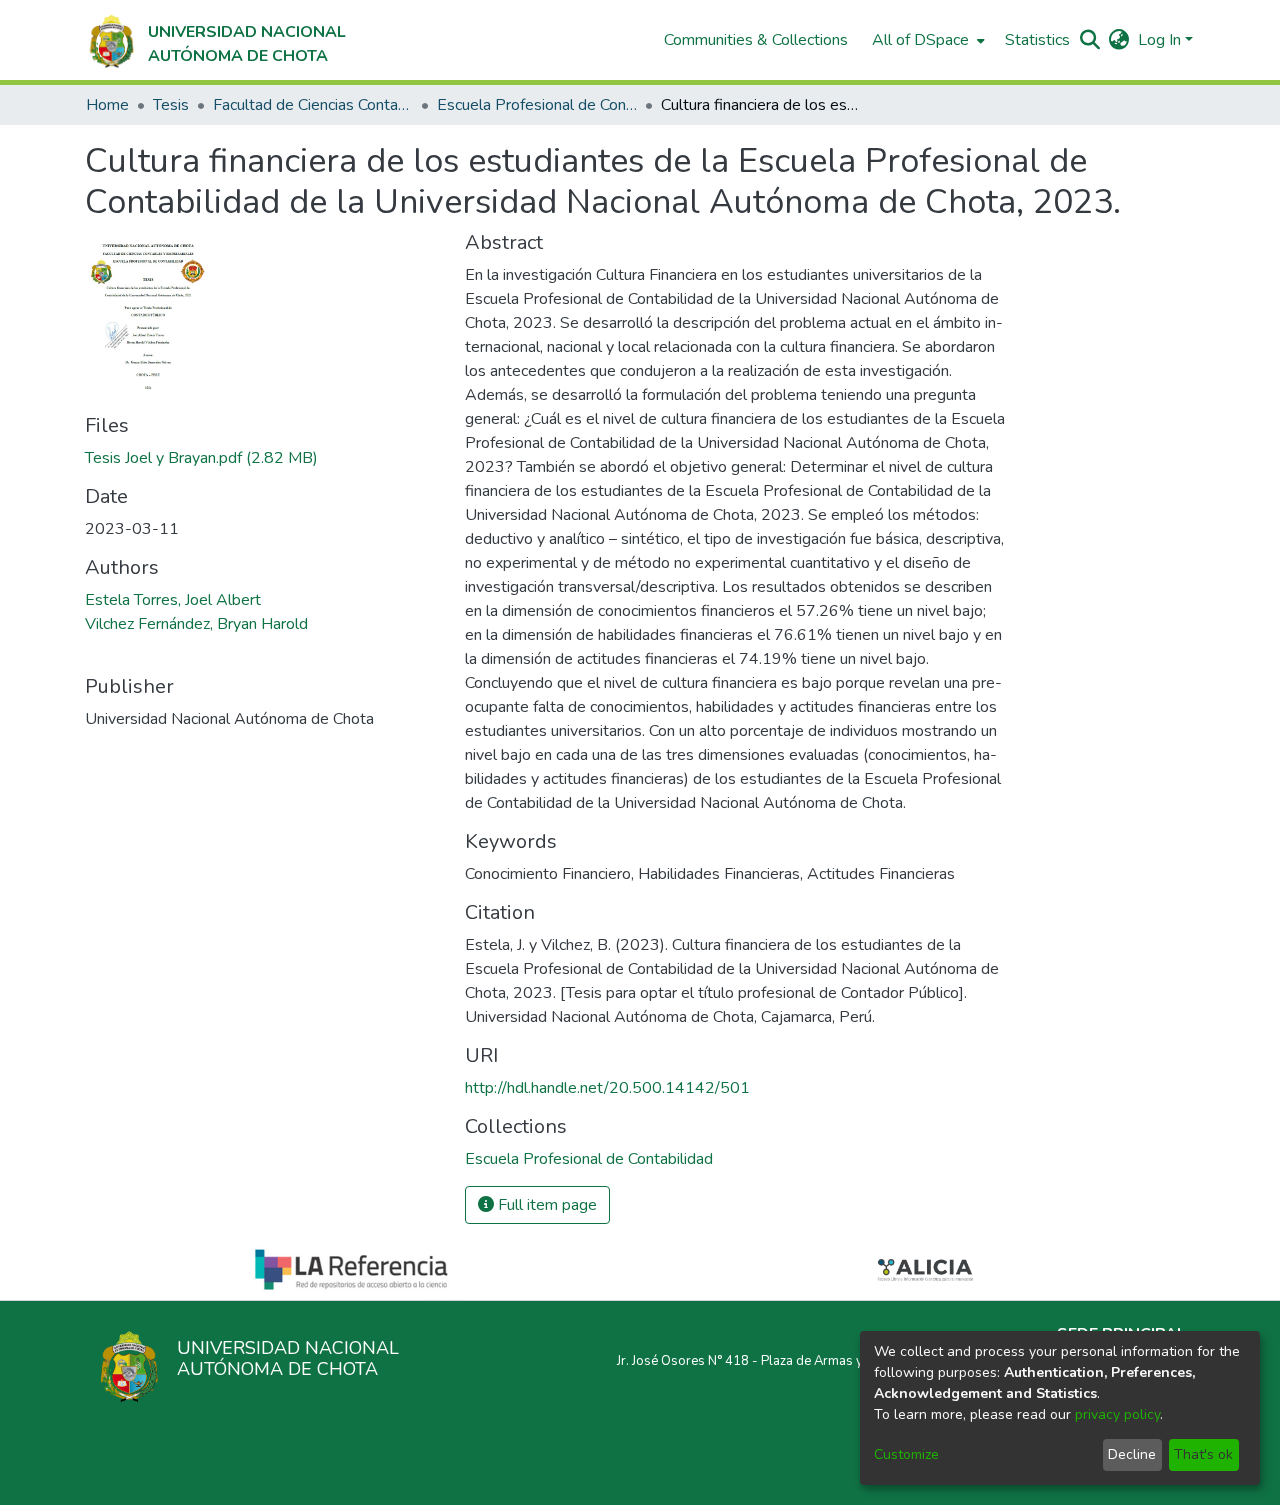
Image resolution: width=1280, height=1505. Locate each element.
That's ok (1203, 1454)
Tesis (171, 105)
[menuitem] (926, 40)
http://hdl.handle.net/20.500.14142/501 (607, 1088)
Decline (1132, 1454)
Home (107, 105)
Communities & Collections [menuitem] (756, 40)
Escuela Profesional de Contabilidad (537, 105)
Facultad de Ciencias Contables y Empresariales (313, 105)
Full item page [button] (545, 1205)
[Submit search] (1090, 40)
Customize (906, 1454)
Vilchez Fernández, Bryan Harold (196, 624)
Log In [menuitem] (1159, 40)
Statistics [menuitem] (1037, 40)
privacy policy (1117, 1414)
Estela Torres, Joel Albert (173, 600)
